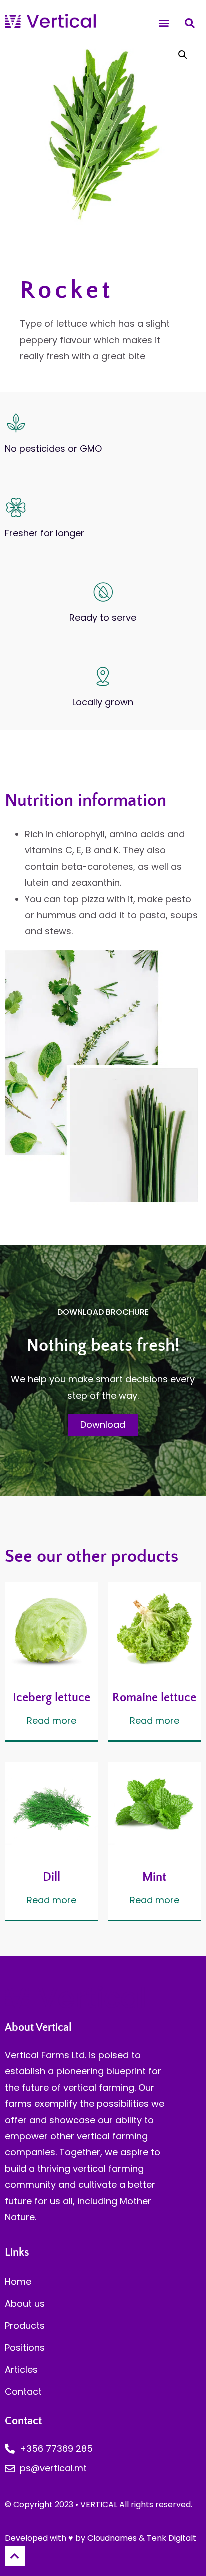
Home (18, 2281)
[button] (164, 23)
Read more (52, 1721)
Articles (21, 2369)
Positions (25, 2347)
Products (25, 2325)
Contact (23, 2391)
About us (25, 2303)
